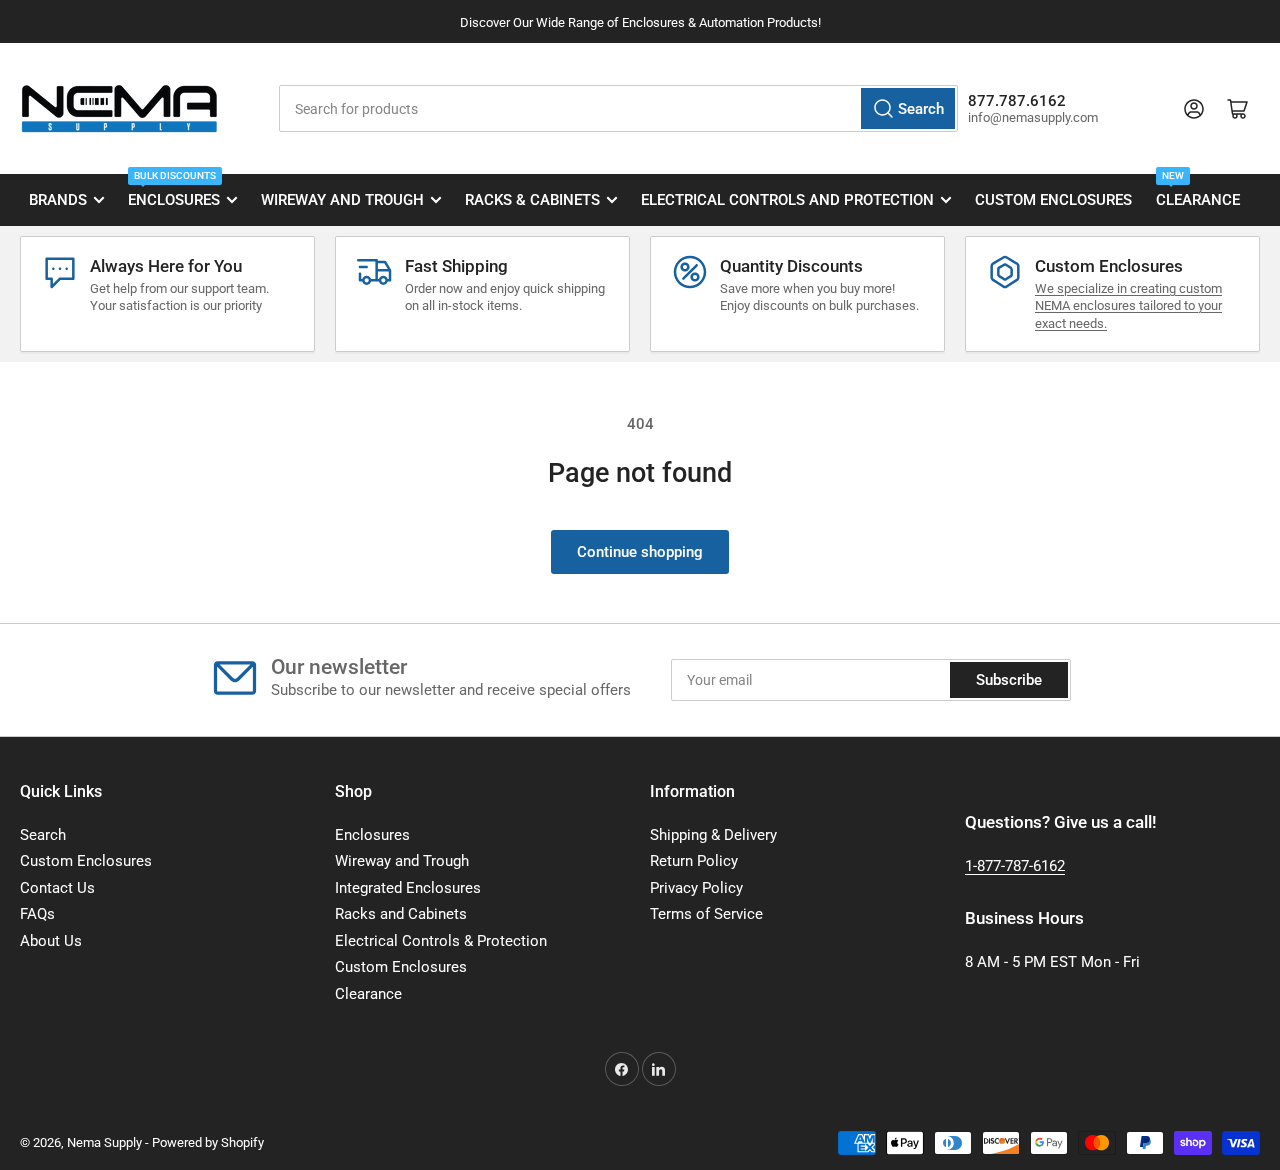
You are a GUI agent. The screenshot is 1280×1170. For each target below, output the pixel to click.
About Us (51, 941)
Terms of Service (706, 914)
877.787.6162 (1017, 101)
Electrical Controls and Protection (787, 200)
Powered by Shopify (208, 1142)
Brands (58, 200)
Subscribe (1009, 680)
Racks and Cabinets (401, 914)
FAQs (37, 914)
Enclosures (174, 192)
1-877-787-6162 (1015, 866)
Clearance (1198, 192)
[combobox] (618, 108)
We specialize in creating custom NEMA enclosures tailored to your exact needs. (1128, 306)
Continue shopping (640, 552)
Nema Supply (104, 1142)
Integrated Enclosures (408, 888)
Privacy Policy (696, 888)
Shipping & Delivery (713, 835)
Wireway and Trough (342, 200)
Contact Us (57, 888)
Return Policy (694, 861)
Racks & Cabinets (532, 200)
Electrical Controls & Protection (441, 941)
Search (43, 835)
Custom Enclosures (1053, 200)
